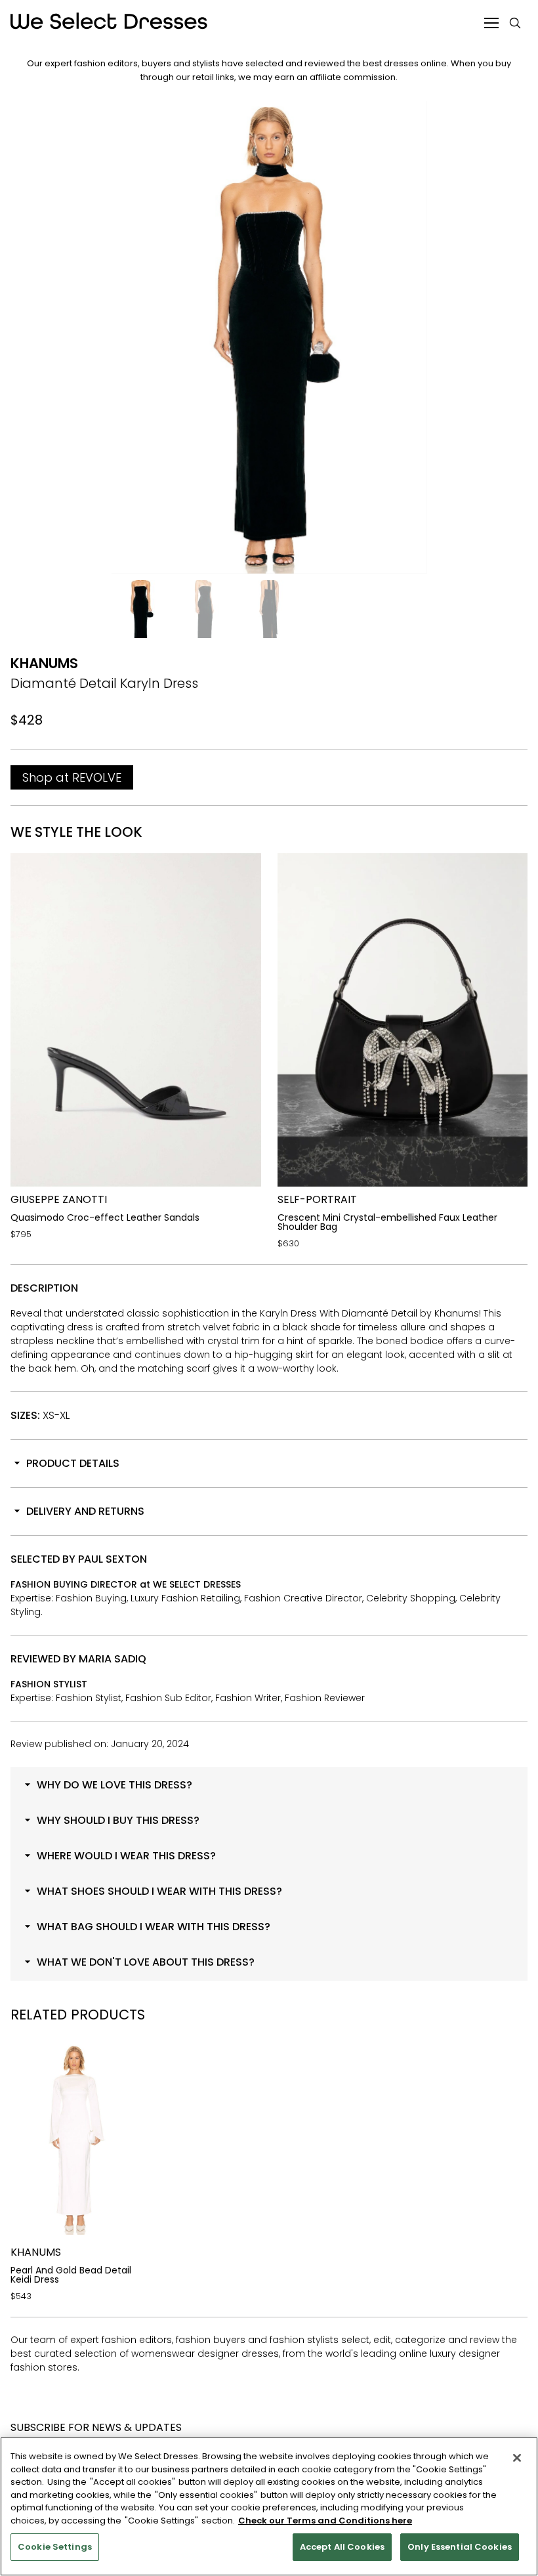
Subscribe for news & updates (96, 2427)
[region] (269, 2506)
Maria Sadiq (113, 1659)
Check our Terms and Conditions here (325, 2521)
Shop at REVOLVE (72, 777)
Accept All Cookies (342, 2547)
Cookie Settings (55, 2547)
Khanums (44, 663)
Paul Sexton (113, 1559)
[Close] (517, 2458)
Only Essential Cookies (460, 2547)
